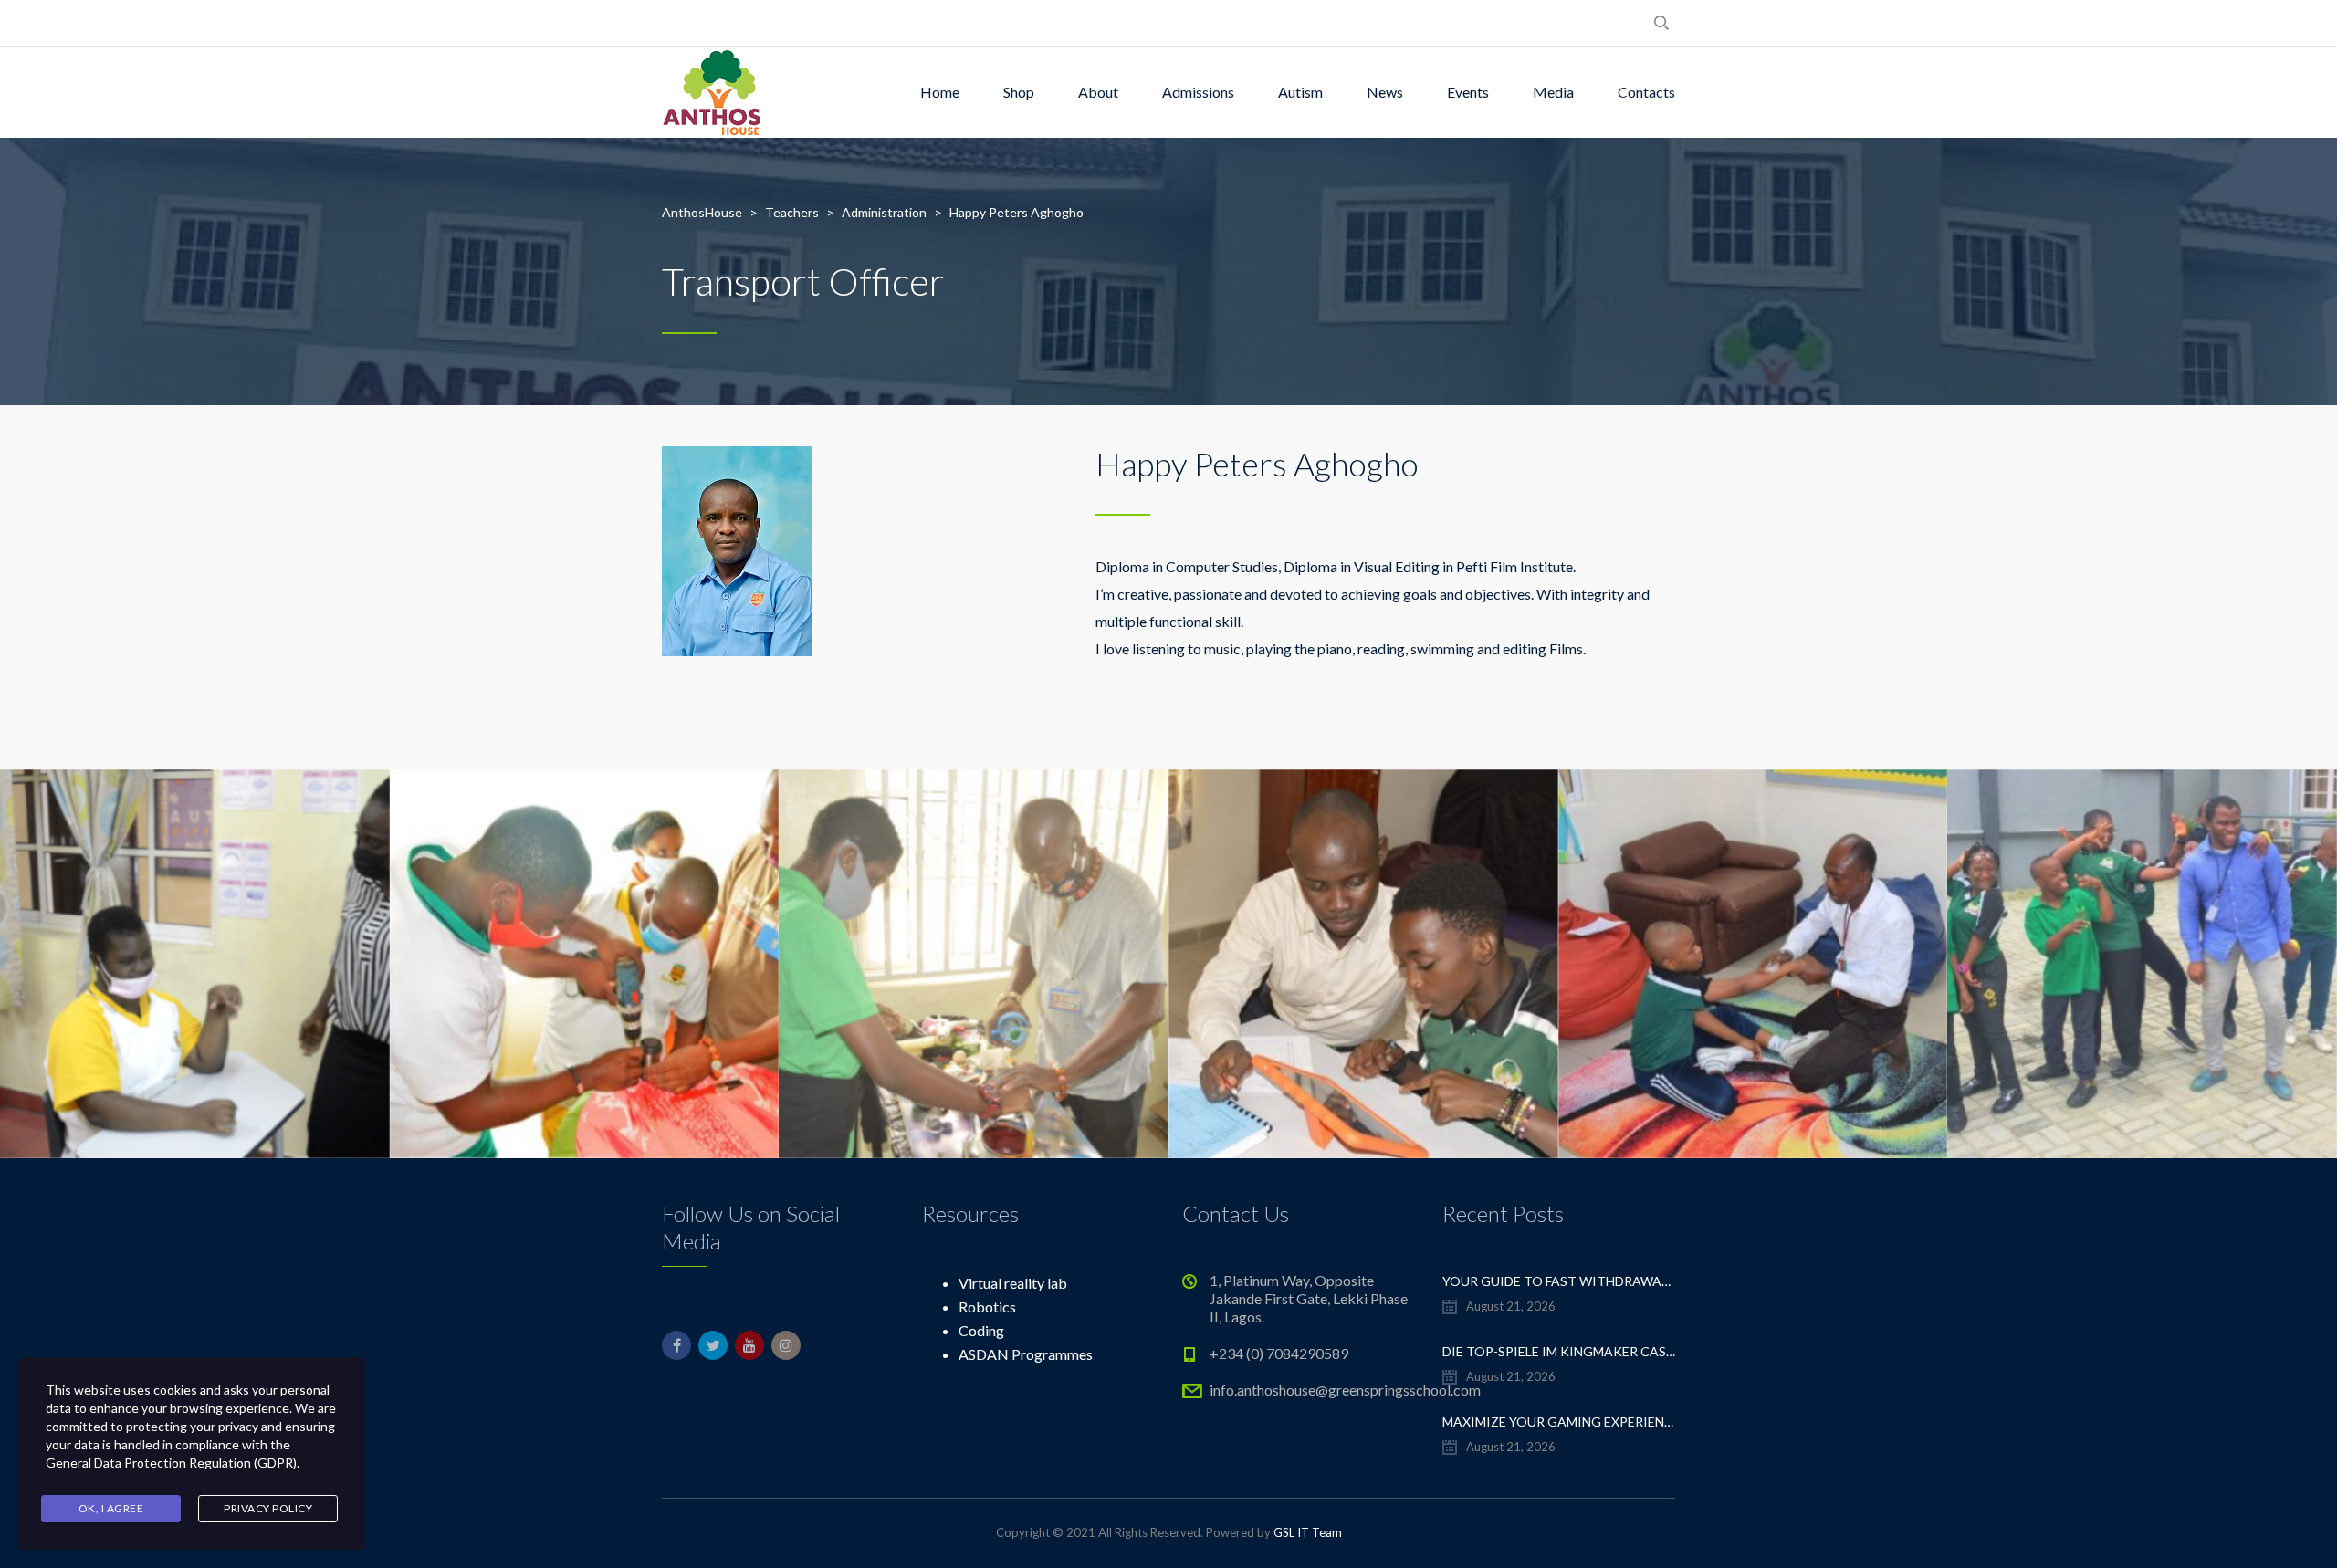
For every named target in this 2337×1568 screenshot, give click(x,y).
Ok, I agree (111, 1508)
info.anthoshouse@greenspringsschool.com (1345, 1390)
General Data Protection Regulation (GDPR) (171, 1463)
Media (1553, 92)
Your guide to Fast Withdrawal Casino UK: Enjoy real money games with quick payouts (1559, 1281)
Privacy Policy (268, 1508)
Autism (1300, 92)
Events (1468, 92)
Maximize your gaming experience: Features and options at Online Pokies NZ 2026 (1559, 1422)
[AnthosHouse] (711, 92)
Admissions (1198, 92)
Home (940, 92)
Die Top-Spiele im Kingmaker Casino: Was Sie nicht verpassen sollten (1559, 1351)
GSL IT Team (1308, 1532)
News (1385, 92)
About (1098, 92)
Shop (1019, 92)
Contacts (1646, 92)
